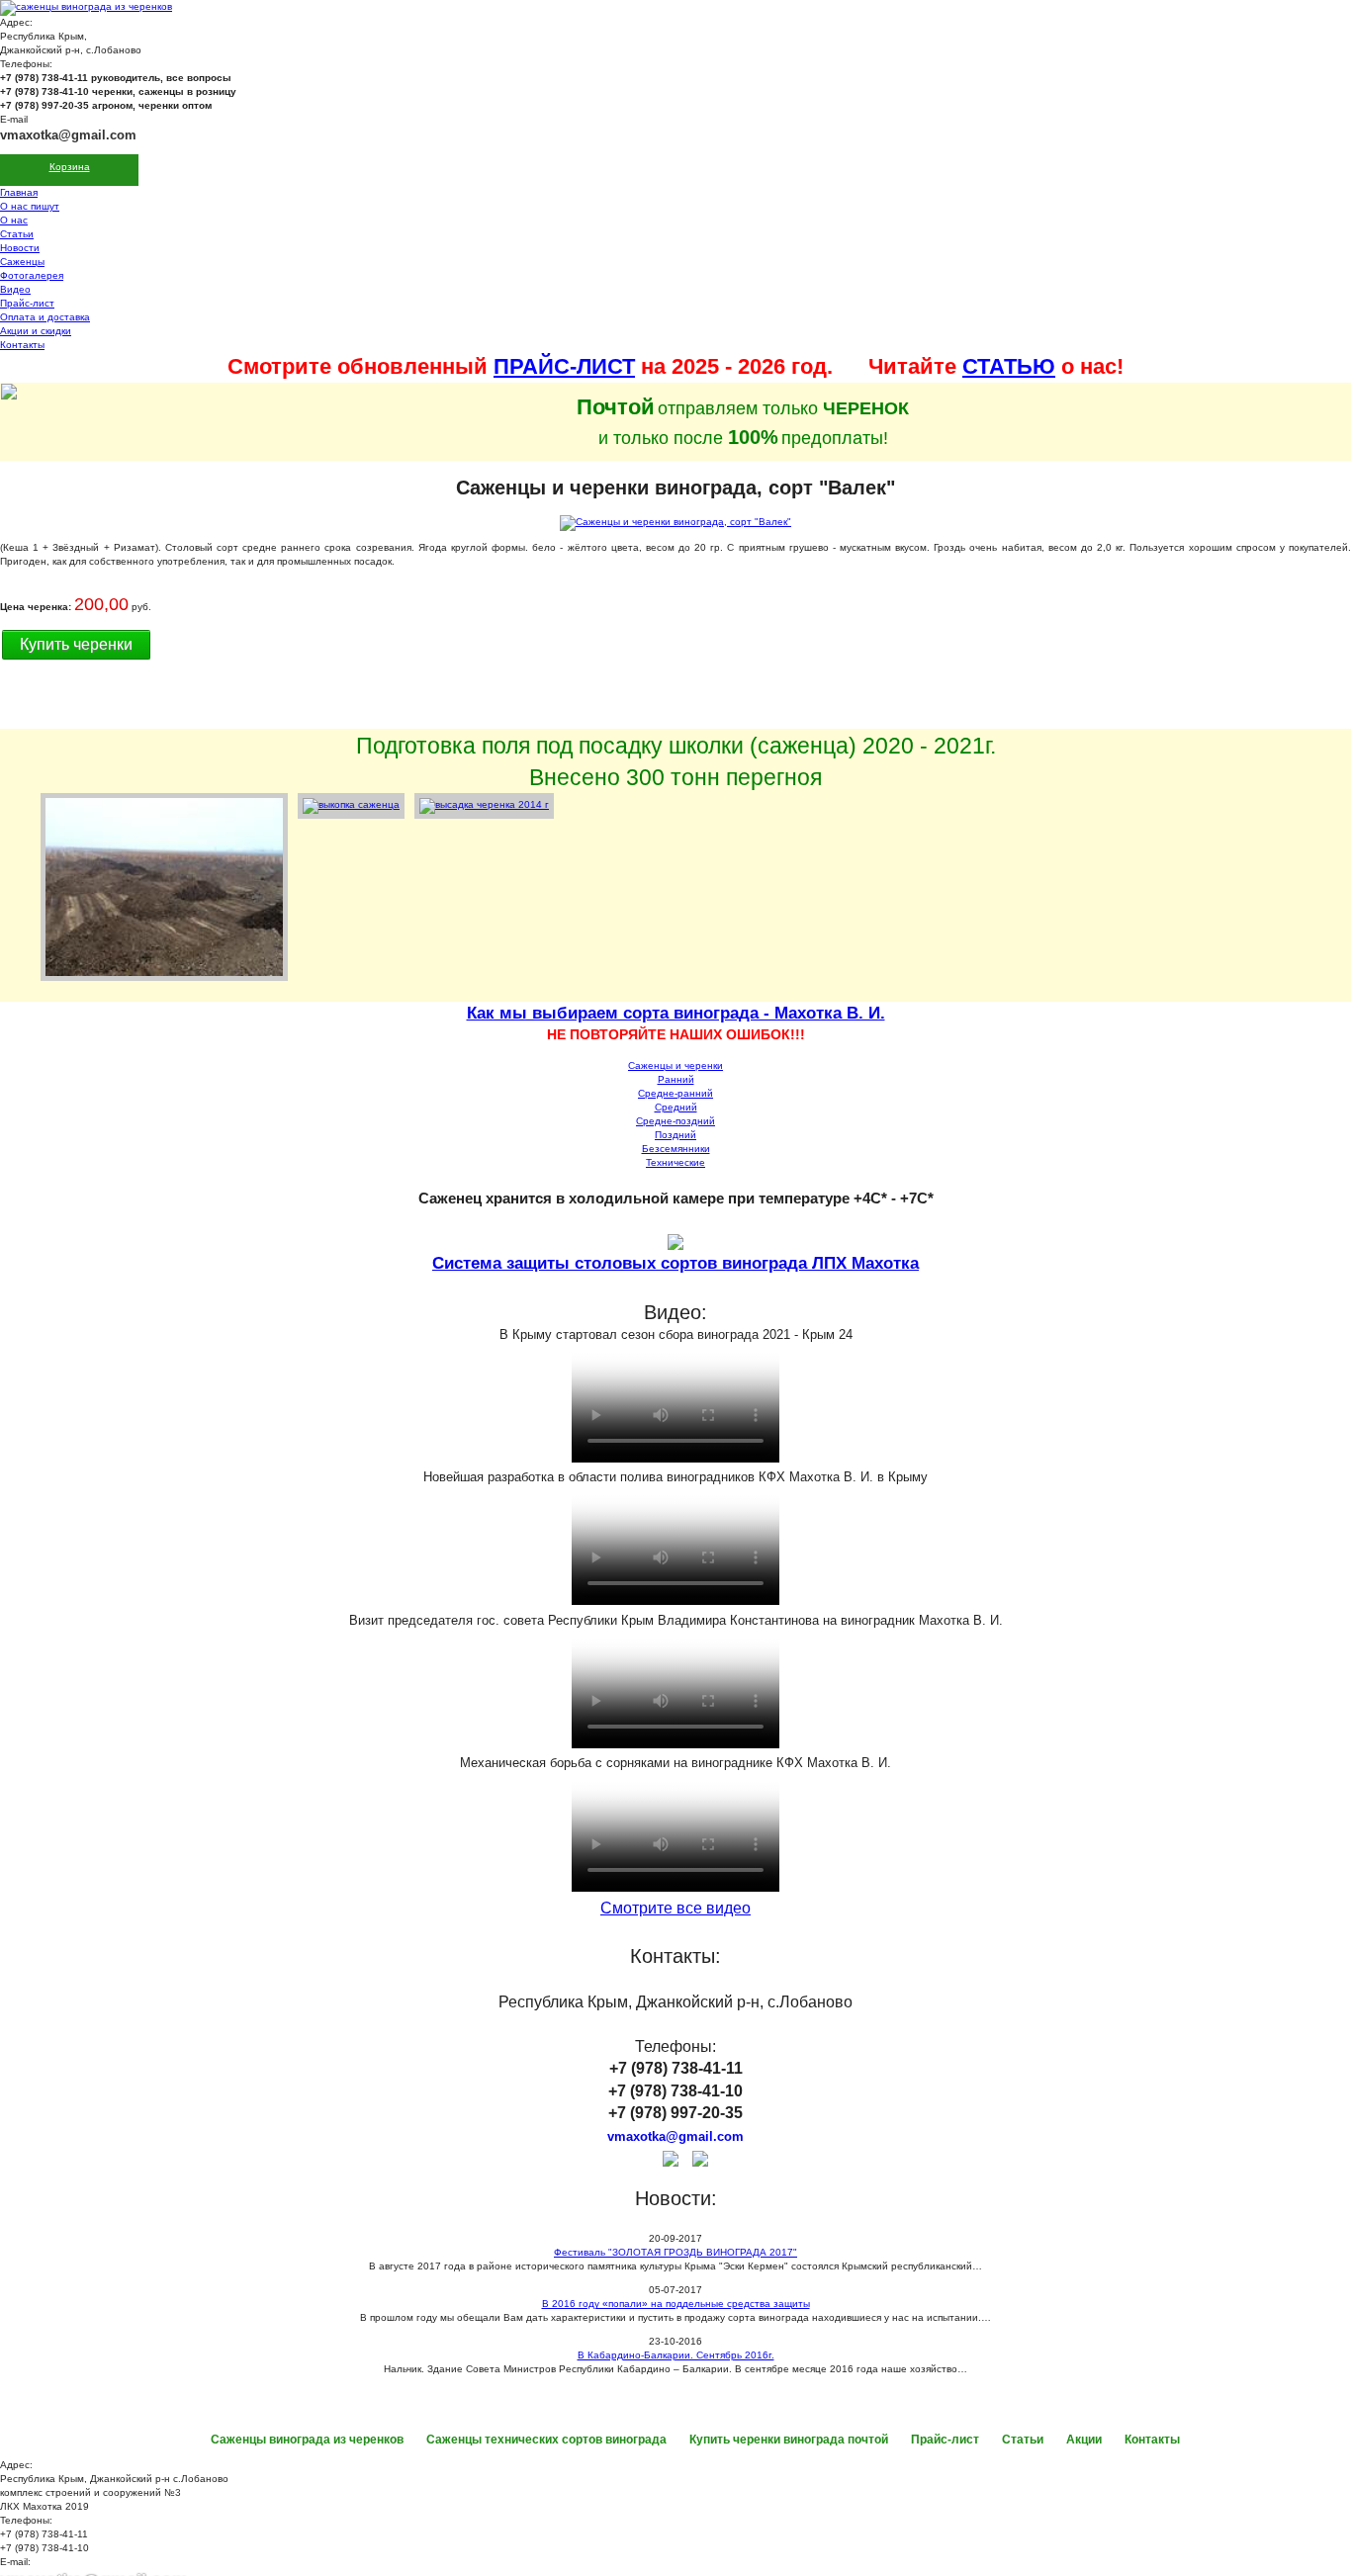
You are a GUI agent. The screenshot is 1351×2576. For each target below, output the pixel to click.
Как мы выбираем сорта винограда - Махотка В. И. (676, 1013)
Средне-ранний (675, 1093)
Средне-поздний (675, 1121)
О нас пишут (30, 206)
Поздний (675, 1135)
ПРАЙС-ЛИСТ (564, 366)
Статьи (17, 234)
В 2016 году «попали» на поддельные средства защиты (676, 2304)
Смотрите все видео (675, 1908)
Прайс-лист (27, 303)
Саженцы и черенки (675, 1066)
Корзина (70, 167)
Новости (20, 248)
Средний (676, 1107)
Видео (15, 289)
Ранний (676, 1079)
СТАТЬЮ (1009, 366)
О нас (14, 220)
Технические (675, 1162)
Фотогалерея (32, 275)
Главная (19, 192)
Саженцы (22, 262)
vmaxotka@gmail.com (68, 135)
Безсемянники (676, 1149)
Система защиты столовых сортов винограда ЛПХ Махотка (675, 1263)
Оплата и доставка (45, 317)
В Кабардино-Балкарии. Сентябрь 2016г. (676, 2355)
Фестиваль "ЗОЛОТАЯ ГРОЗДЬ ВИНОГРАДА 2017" (675, 2252)
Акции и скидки (36, 331)
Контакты (22, 345)
